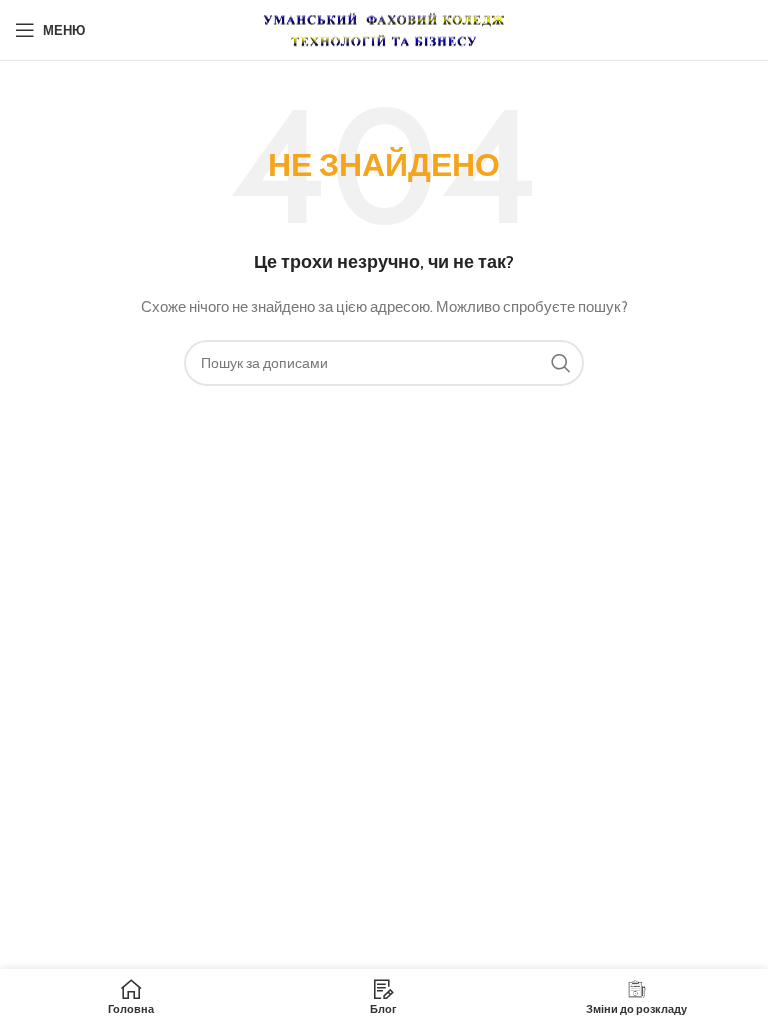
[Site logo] (384, 28)
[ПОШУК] (561, 363)
